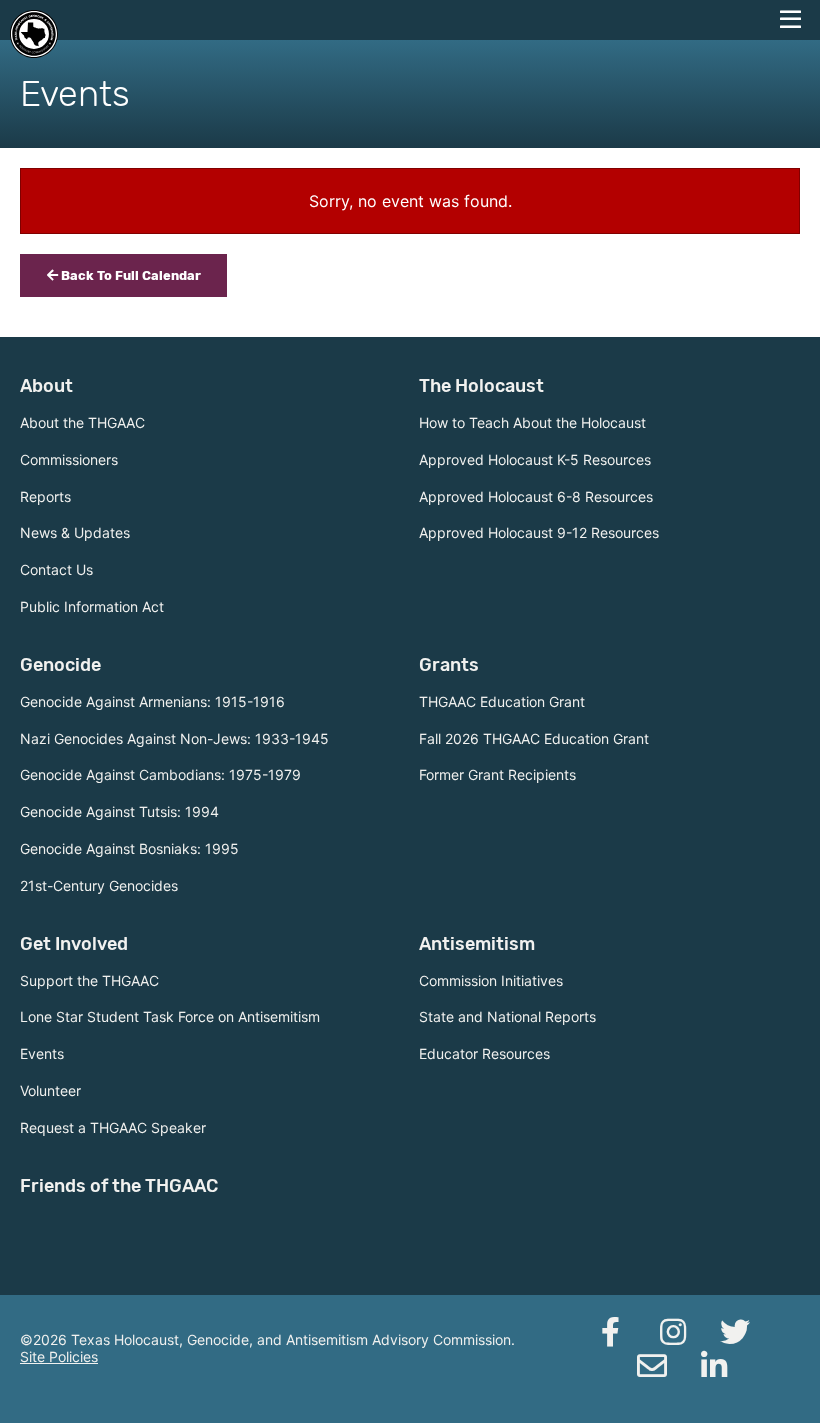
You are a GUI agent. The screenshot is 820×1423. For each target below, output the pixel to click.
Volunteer (50, 1090)
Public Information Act (92, 606)
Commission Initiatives (491, 980)
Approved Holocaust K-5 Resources (535, 459)
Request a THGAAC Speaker (113, 1127)
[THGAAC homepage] (34, 34)
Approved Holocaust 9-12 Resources (539, 532)
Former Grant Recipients (497, 774)
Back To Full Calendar (129, 275)
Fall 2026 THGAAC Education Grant (534, 738)
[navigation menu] (790, 20)
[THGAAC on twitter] (735, 1332)
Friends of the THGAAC (119, 1186)
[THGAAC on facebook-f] (611, 1332)
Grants (449, 665)
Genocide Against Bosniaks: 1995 (129, 848)
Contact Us (56, 569)
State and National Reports (507, 1016)
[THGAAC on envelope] (652, 1366)
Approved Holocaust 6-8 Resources (536, 496)
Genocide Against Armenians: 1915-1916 (152, 701)
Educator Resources (484, 1053)
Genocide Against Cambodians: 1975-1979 (160, 774)
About (46, 386)
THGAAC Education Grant (502, 701)
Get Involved (74, 944)
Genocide (60, 665)
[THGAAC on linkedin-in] (714, 1366)
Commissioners (69, 459)
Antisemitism (477, 944)
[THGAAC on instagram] (673, 1332)
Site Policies (59, 1356)
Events (42, 1053)
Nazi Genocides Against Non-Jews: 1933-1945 (174, 738)
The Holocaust (481, 386)
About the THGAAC (82, 422)
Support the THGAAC (89, 980)
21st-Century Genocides (99, 885)
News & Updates (75, 532)
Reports (45, 496)
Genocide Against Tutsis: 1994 (119, 811)
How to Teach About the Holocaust (532, 422)
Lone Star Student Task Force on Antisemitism (170, 1016)
